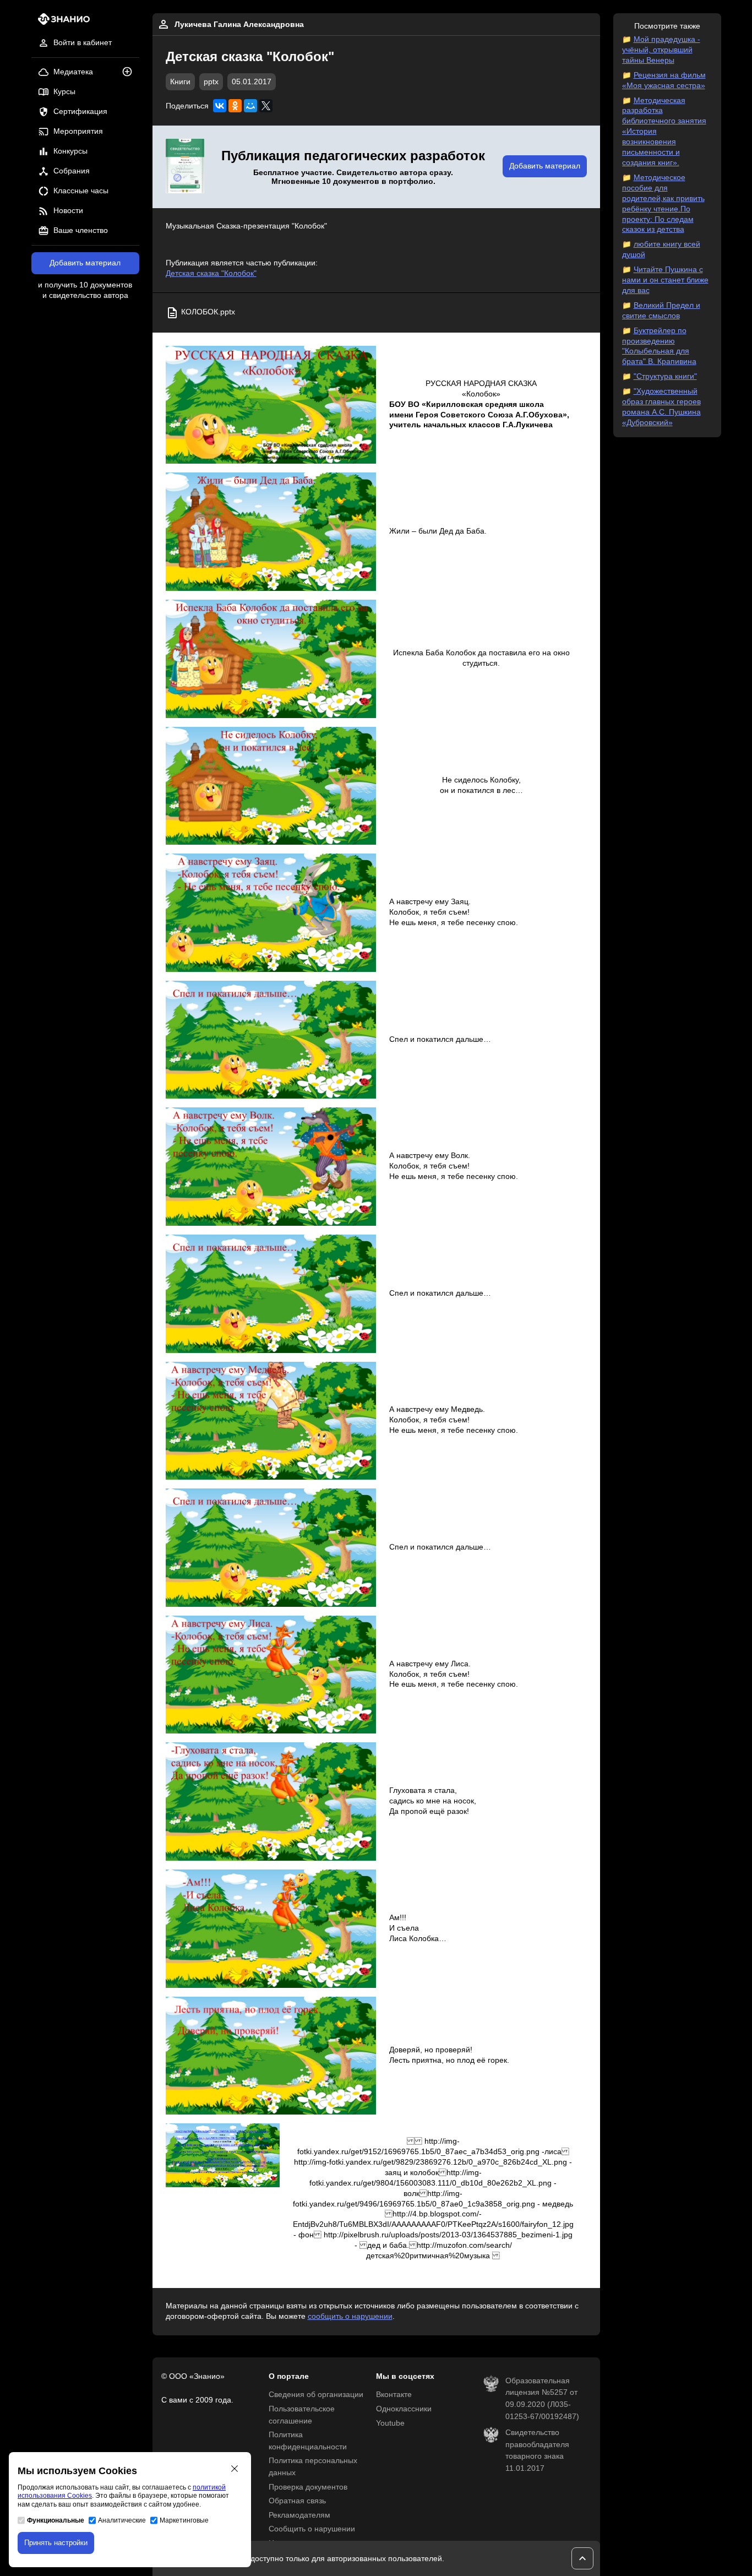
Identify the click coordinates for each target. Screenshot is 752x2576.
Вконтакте (394, 2395)
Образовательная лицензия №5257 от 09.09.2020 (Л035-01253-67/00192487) (542, 2399)
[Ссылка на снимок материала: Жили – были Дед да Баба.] (271, 532)
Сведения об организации (316, 2395)
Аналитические (122, 2520)
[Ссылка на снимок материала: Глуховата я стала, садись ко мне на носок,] (271, 1801)
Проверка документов (308, 2487)
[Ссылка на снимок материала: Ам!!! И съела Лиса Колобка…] (271, 1929)
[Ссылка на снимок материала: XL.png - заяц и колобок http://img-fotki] (223, 2155)
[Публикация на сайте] (130, 72)
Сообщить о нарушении (312, 2529)
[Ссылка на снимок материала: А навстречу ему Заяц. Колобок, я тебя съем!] (271, 913)
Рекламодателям (299, 2515)
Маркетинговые (184, 2520)
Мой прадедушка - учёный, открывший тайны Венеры (661, 50)
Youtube (390, 2423)
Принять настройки (56, 2543)
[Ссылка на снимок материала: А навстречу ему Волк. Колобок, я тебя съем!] (271, 1167)
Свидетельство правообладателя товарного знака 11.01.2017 (537, 2450)
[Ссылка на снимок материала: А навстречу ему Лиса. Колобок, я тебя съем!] (271, 1675)
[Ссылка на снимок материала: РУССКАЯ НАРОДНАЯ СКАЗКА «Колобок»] (271, 405)
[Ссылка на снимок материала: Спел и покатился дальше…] (271, 1040)
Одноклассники (404, 2409)
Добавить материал (85, 263)
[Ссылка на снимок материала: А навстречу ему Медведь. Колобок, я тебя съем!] (271, 1421)
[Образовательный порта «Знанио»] (61, 22)
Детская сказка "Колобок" (211, 273)
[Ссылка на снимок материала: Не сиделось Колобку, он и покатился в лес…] (271, 786)
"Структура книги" (665, 376)
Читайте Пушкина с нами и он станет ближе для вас (665, 280)
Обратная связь (297, 2501)
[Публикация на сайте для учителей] (185, 167)
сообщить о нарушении (350, 2316)
